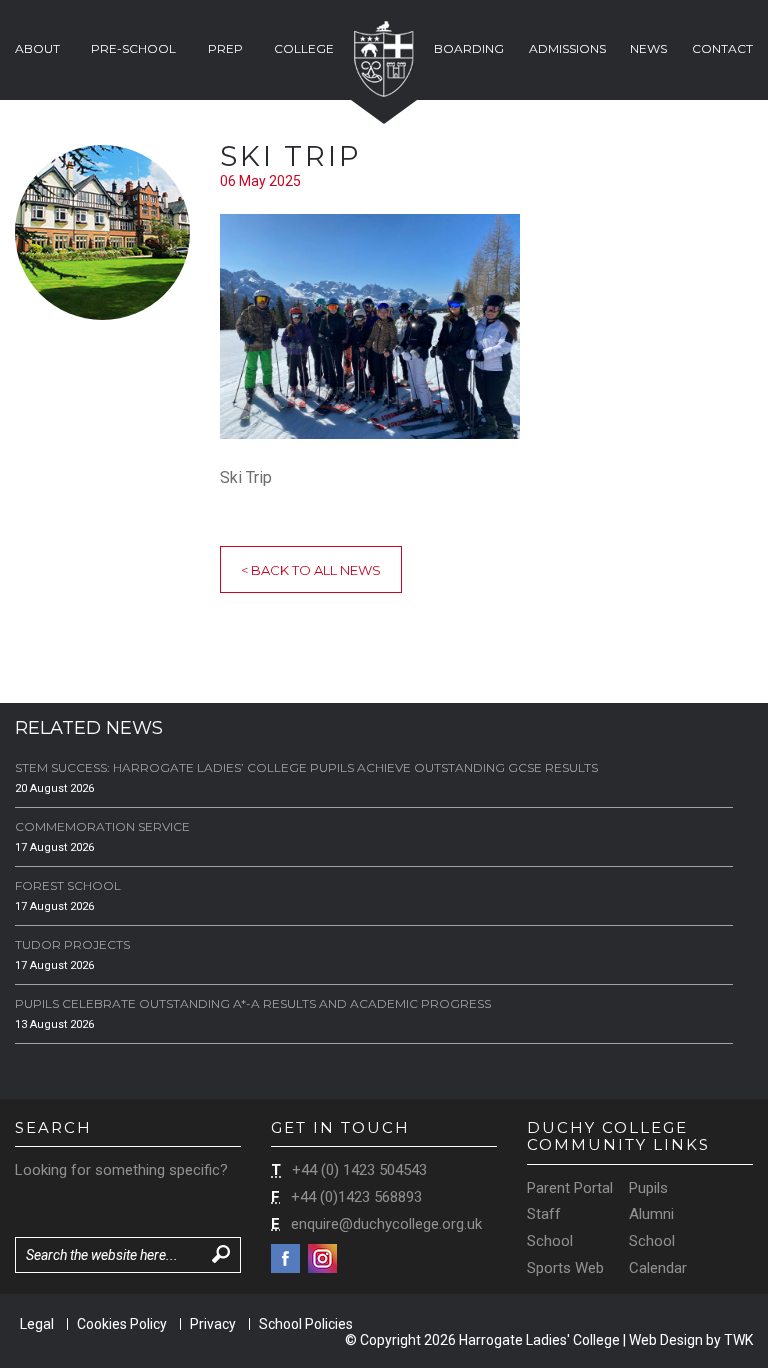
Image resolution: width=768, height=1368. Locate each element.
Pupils (648, 1188)
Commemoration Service (102, 826)
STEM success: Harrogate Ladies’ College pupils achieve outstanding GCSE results (306, 767)
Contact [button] (722, 48)
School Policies (306, 1324)
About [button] (37, 48)
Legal (37, 1324)
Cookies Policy (122, 1324)
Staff (544, 1214)
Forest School (68, 885)
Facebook (285, 1258)
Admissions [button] (567, 48)
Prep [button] (225, 48)
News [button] (648, 48)
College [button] (304, 48)
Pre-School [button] (133, 48)
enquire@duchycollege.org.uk (386, 1224)
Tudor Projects (72, 944)
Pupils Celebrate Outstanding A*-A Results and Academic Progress (253, 1003)
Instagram (322, 1258)
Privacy (213, 1324)
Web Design (666, 1340)
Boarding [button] (469, 48)
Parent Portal (570, 1188)
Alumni (651, 1214)
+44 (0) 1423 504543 (359, 1170)
